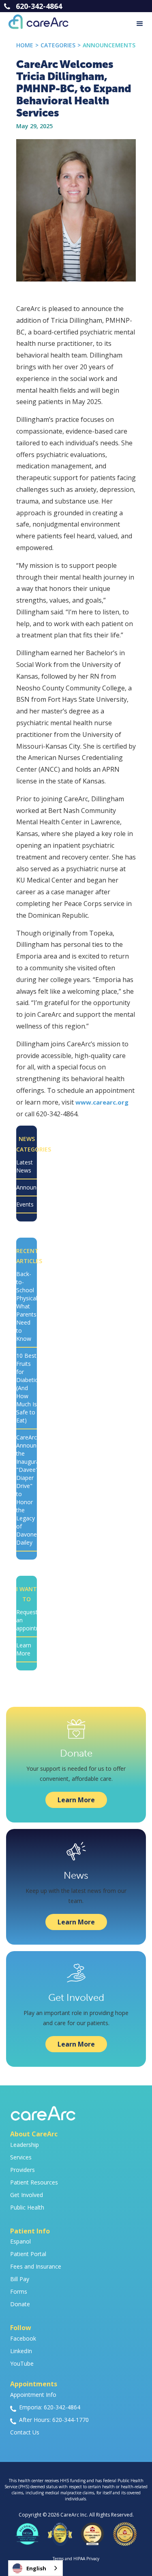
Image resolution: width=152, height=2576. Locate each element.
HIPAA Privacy (86, 2559)
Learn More (76, 1800)
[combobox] (35, 2568)
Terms (58, 2559)
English (36, 2568)
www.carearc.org (102, 1102)
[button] (140, 24)
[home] (34, 22)
